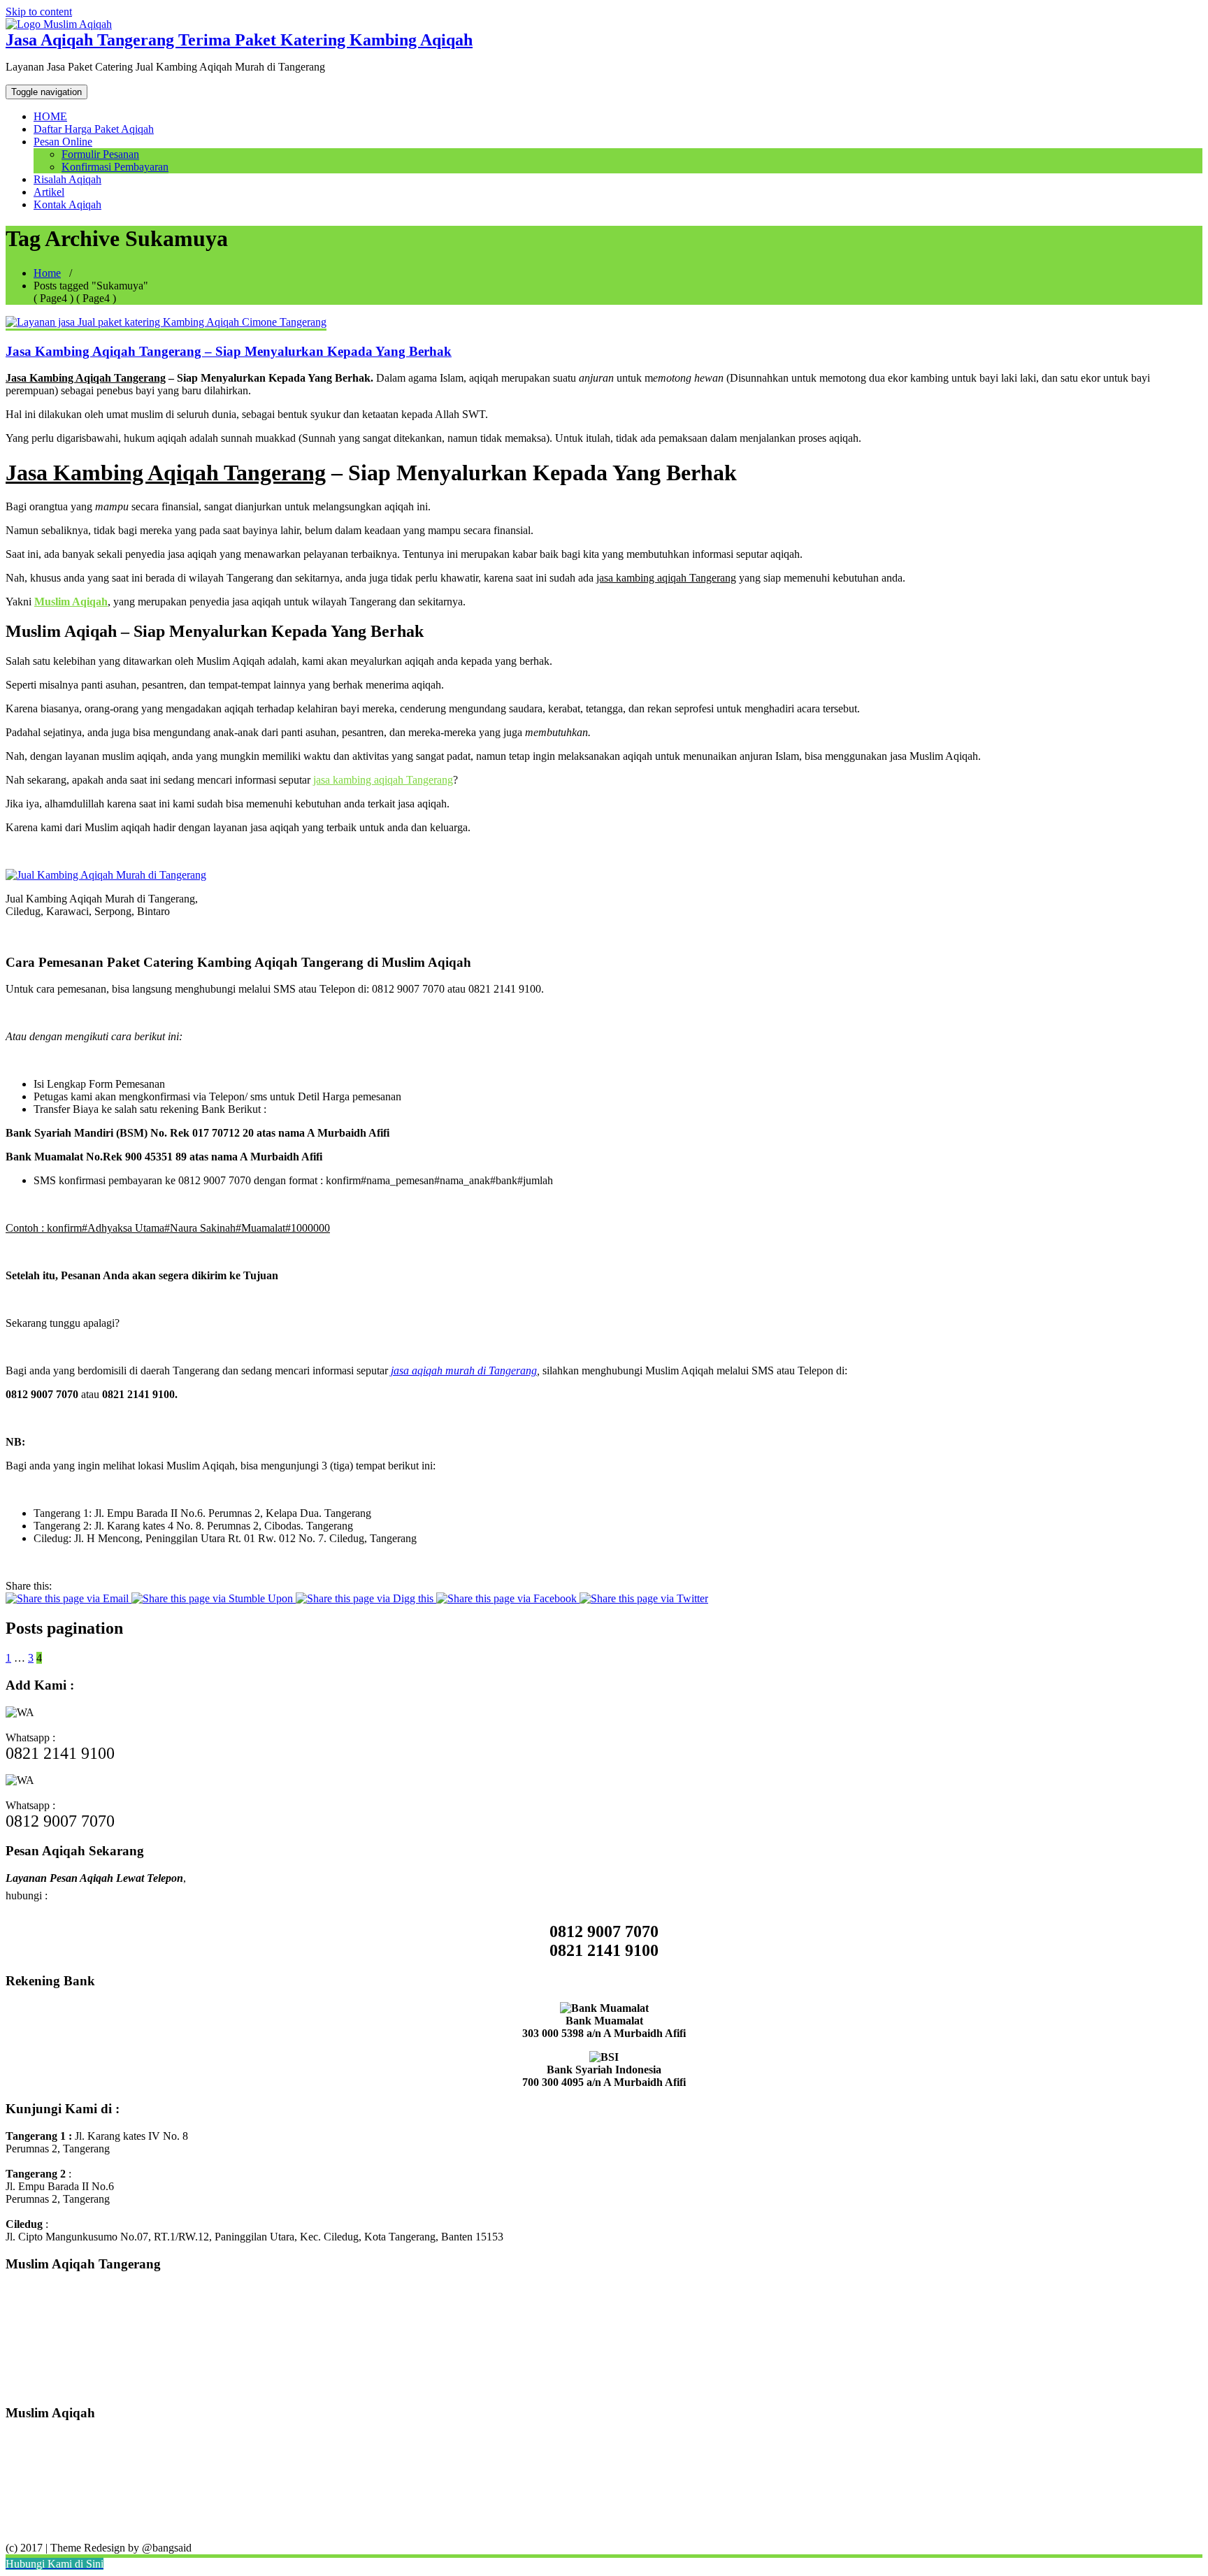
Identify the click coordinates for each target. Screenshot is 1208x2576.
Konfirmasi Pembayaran (115, 167)
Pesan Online (63, 142)
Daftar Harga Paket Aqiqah (94, 129)
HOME (50, 116)
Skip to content (39, 12)
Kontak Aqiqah (67, 204)
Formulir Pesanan (100, 154)
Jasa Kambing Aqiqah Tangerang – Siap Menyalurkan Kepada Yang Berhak (229, 351)
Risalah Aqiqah (67, 179)
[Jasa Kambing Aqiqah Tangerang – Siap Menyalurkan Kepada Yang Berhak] (166, 322)
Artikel (49, 192)
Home (47, 273)
